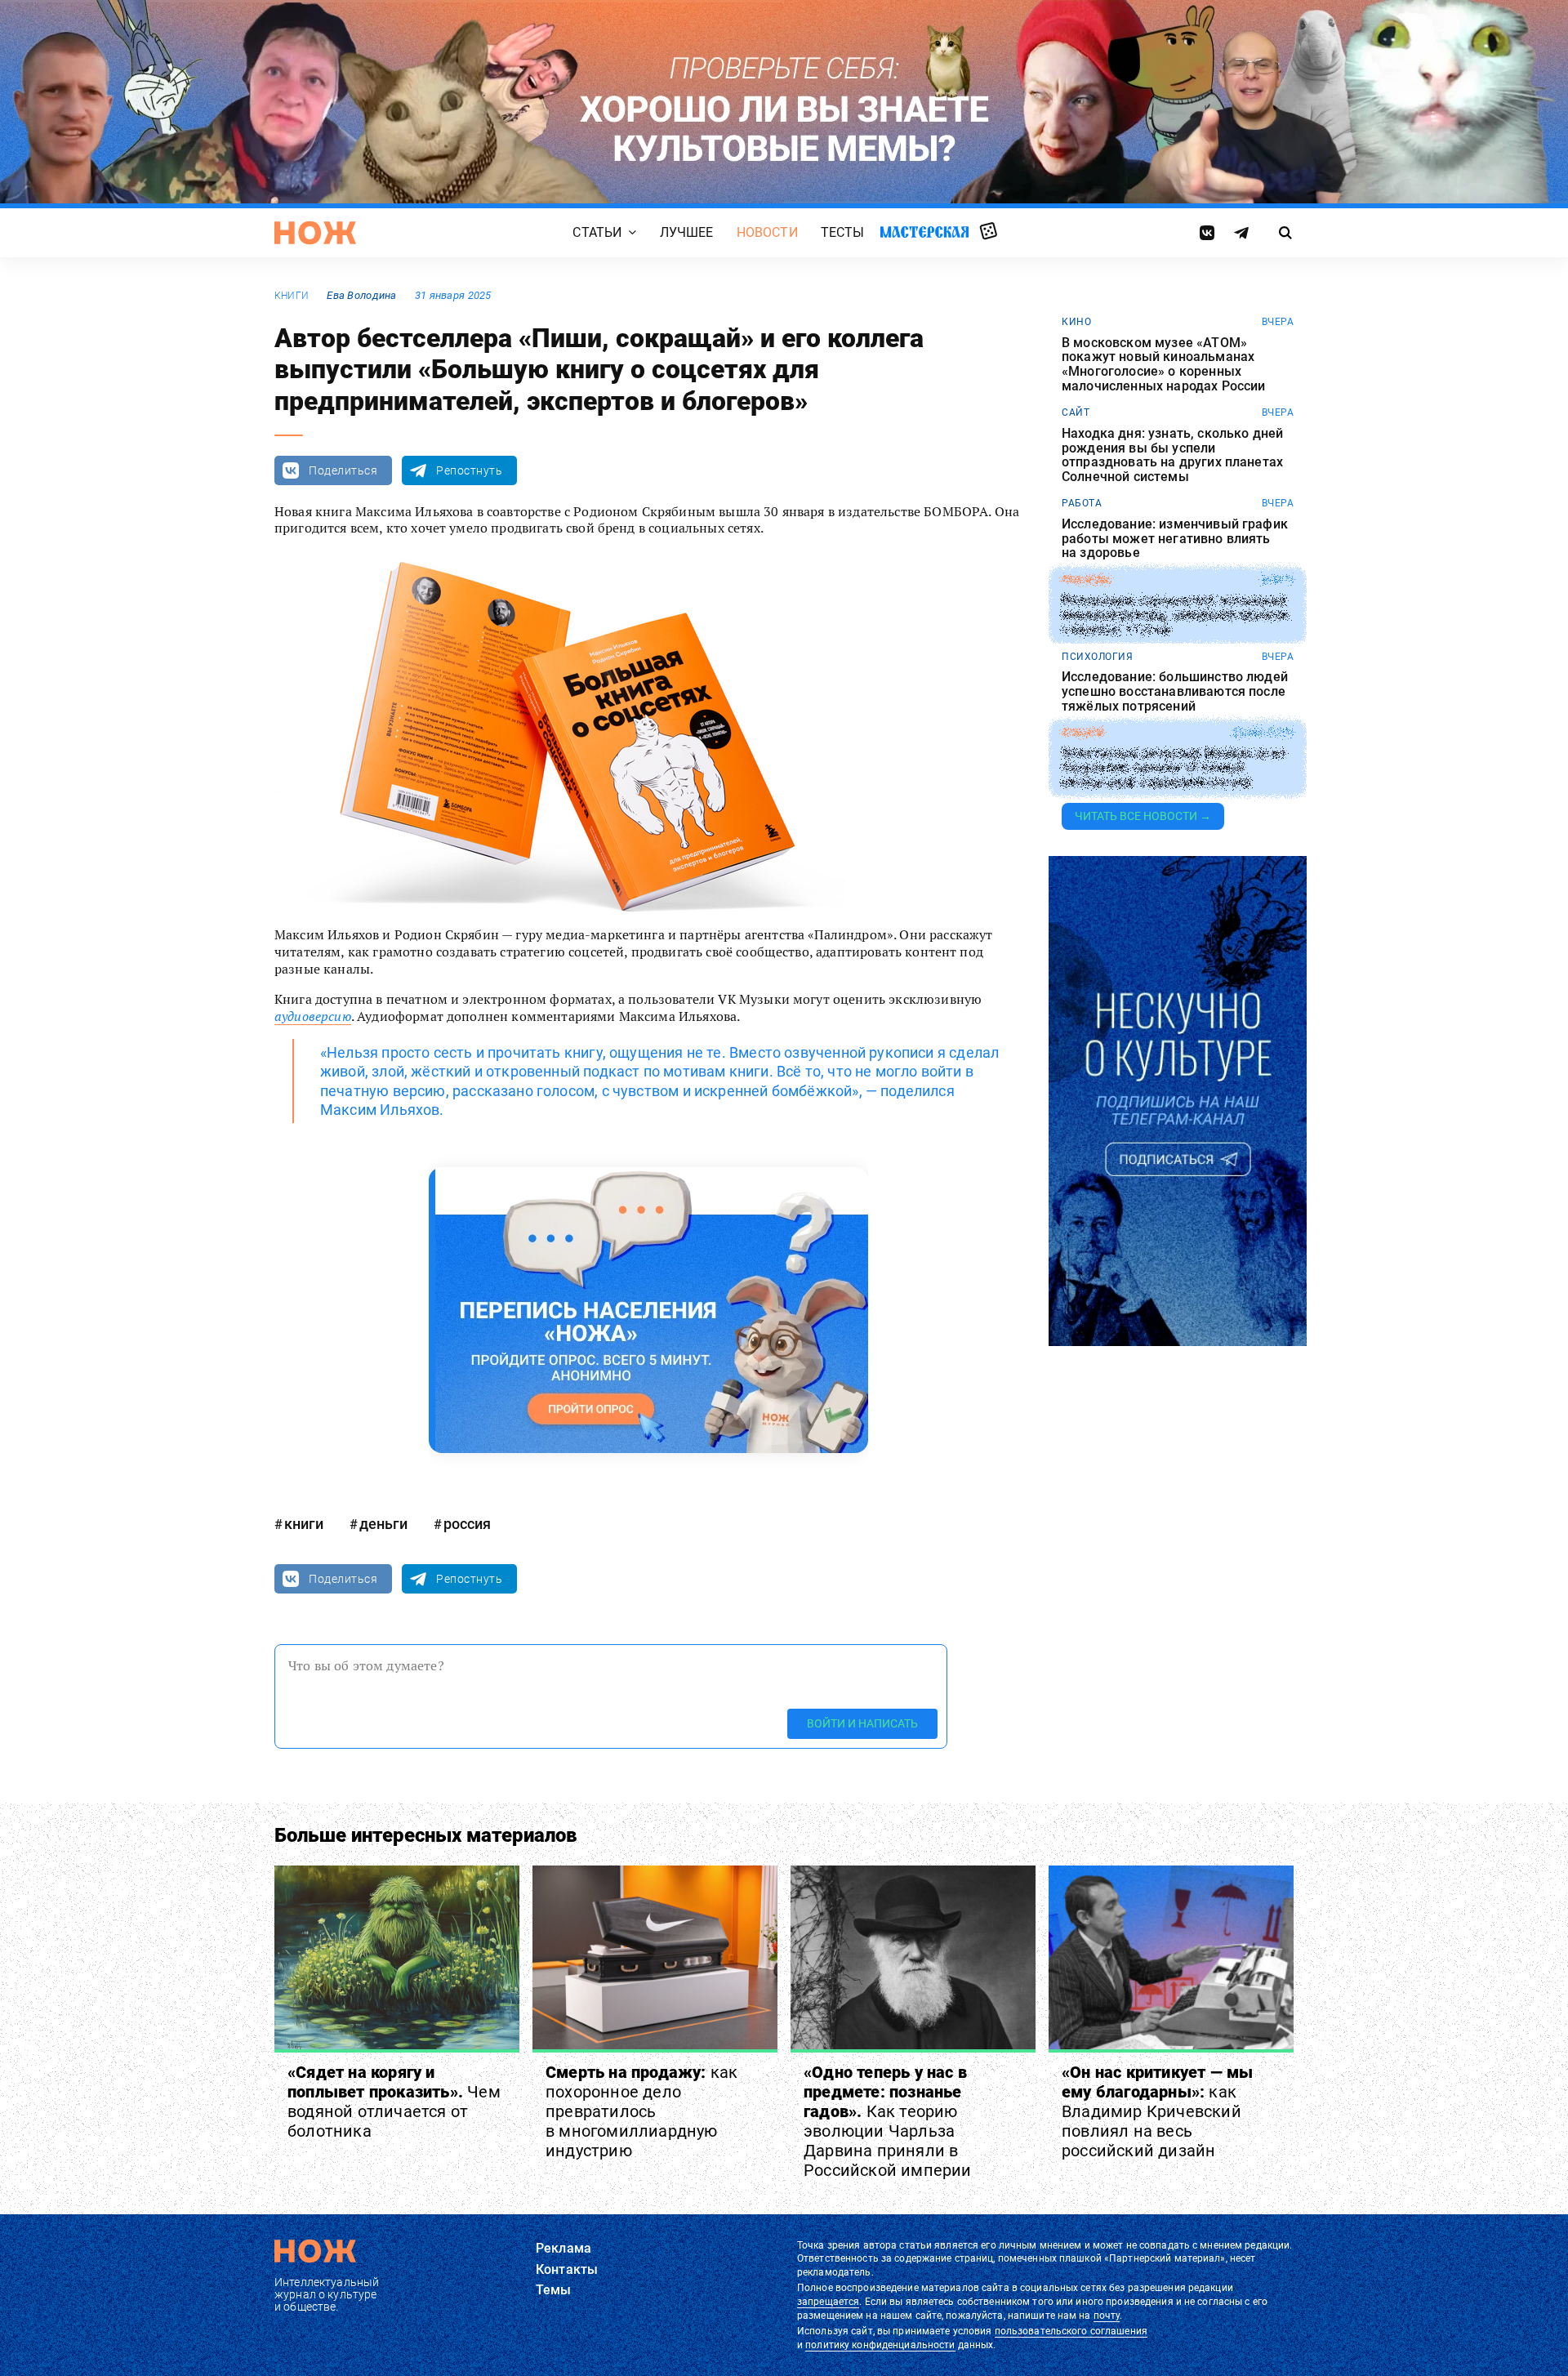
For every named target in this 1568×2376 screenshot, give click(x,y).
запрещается (828, 2302)
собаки (1082, 733)
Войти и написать (862, 1723)
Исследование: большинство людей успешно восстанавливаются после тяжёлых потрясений (1175, 691)
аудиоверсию (313, 1016)
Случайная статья (989, 232)
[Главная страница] (315, 233)
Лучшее (687, 232)
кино (1076, 322)
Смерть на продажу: (641, 2111)
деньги (383, 1524)
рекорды (1087, 580)
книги (292, 296)
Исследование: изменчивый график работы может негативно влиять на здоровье (1175, 539)
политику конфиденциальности (880, 2345)
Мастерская (924, 232)
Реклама (563, 2248)
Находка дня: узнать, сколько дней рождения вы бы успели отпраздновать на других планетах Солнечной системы (1172, 455)
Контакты (567, 2269)
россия (467, 1524)
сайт (1076, 412)
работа (1082, 503)
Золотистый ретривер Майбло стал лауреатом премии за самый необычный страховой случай (1173, 768)
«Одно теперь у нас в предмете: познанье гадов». (888, 2121)
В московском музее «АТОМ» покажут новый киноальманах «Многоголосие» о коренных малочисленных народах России (1163, 364)
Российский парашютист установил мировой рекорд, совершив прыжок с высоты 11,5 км (1176, 615)
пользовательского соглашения (1071, 2331)
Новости (767, 232)
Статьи (597, 232)
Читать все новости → (1143, 816)
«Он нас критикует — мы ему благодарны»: (1157, 2111)
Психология (1097, 657)
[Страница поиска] (1286, 233)
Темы (554, 2290)
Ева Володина (361, 295)
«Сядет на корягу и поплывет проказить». (394, 2102)
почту (1107, 2316)
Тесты (843, 232)
